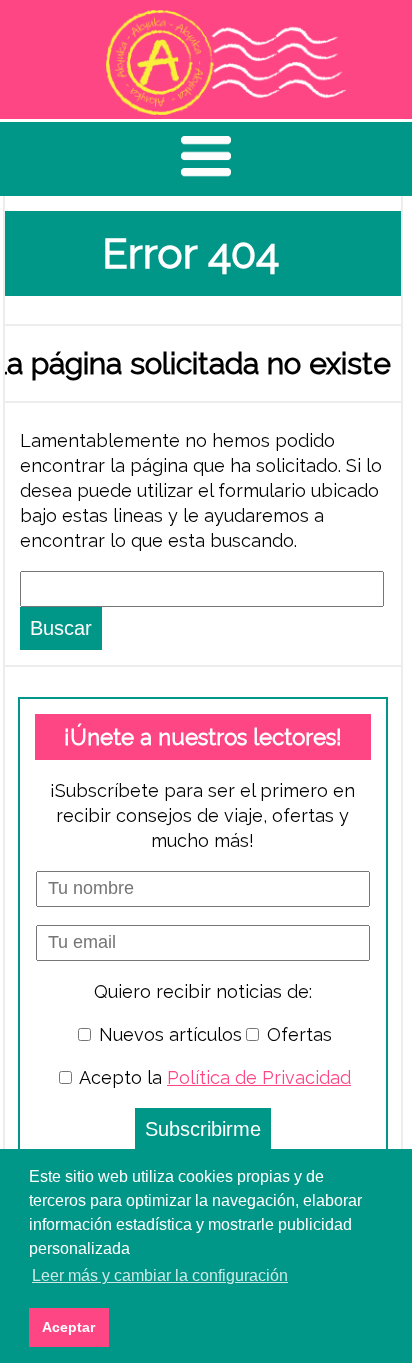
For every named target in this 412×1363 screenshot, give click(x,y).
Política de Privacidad (259, 1077)
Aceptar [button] (68, 1327)
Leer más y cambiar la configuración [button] (160, 1275)
